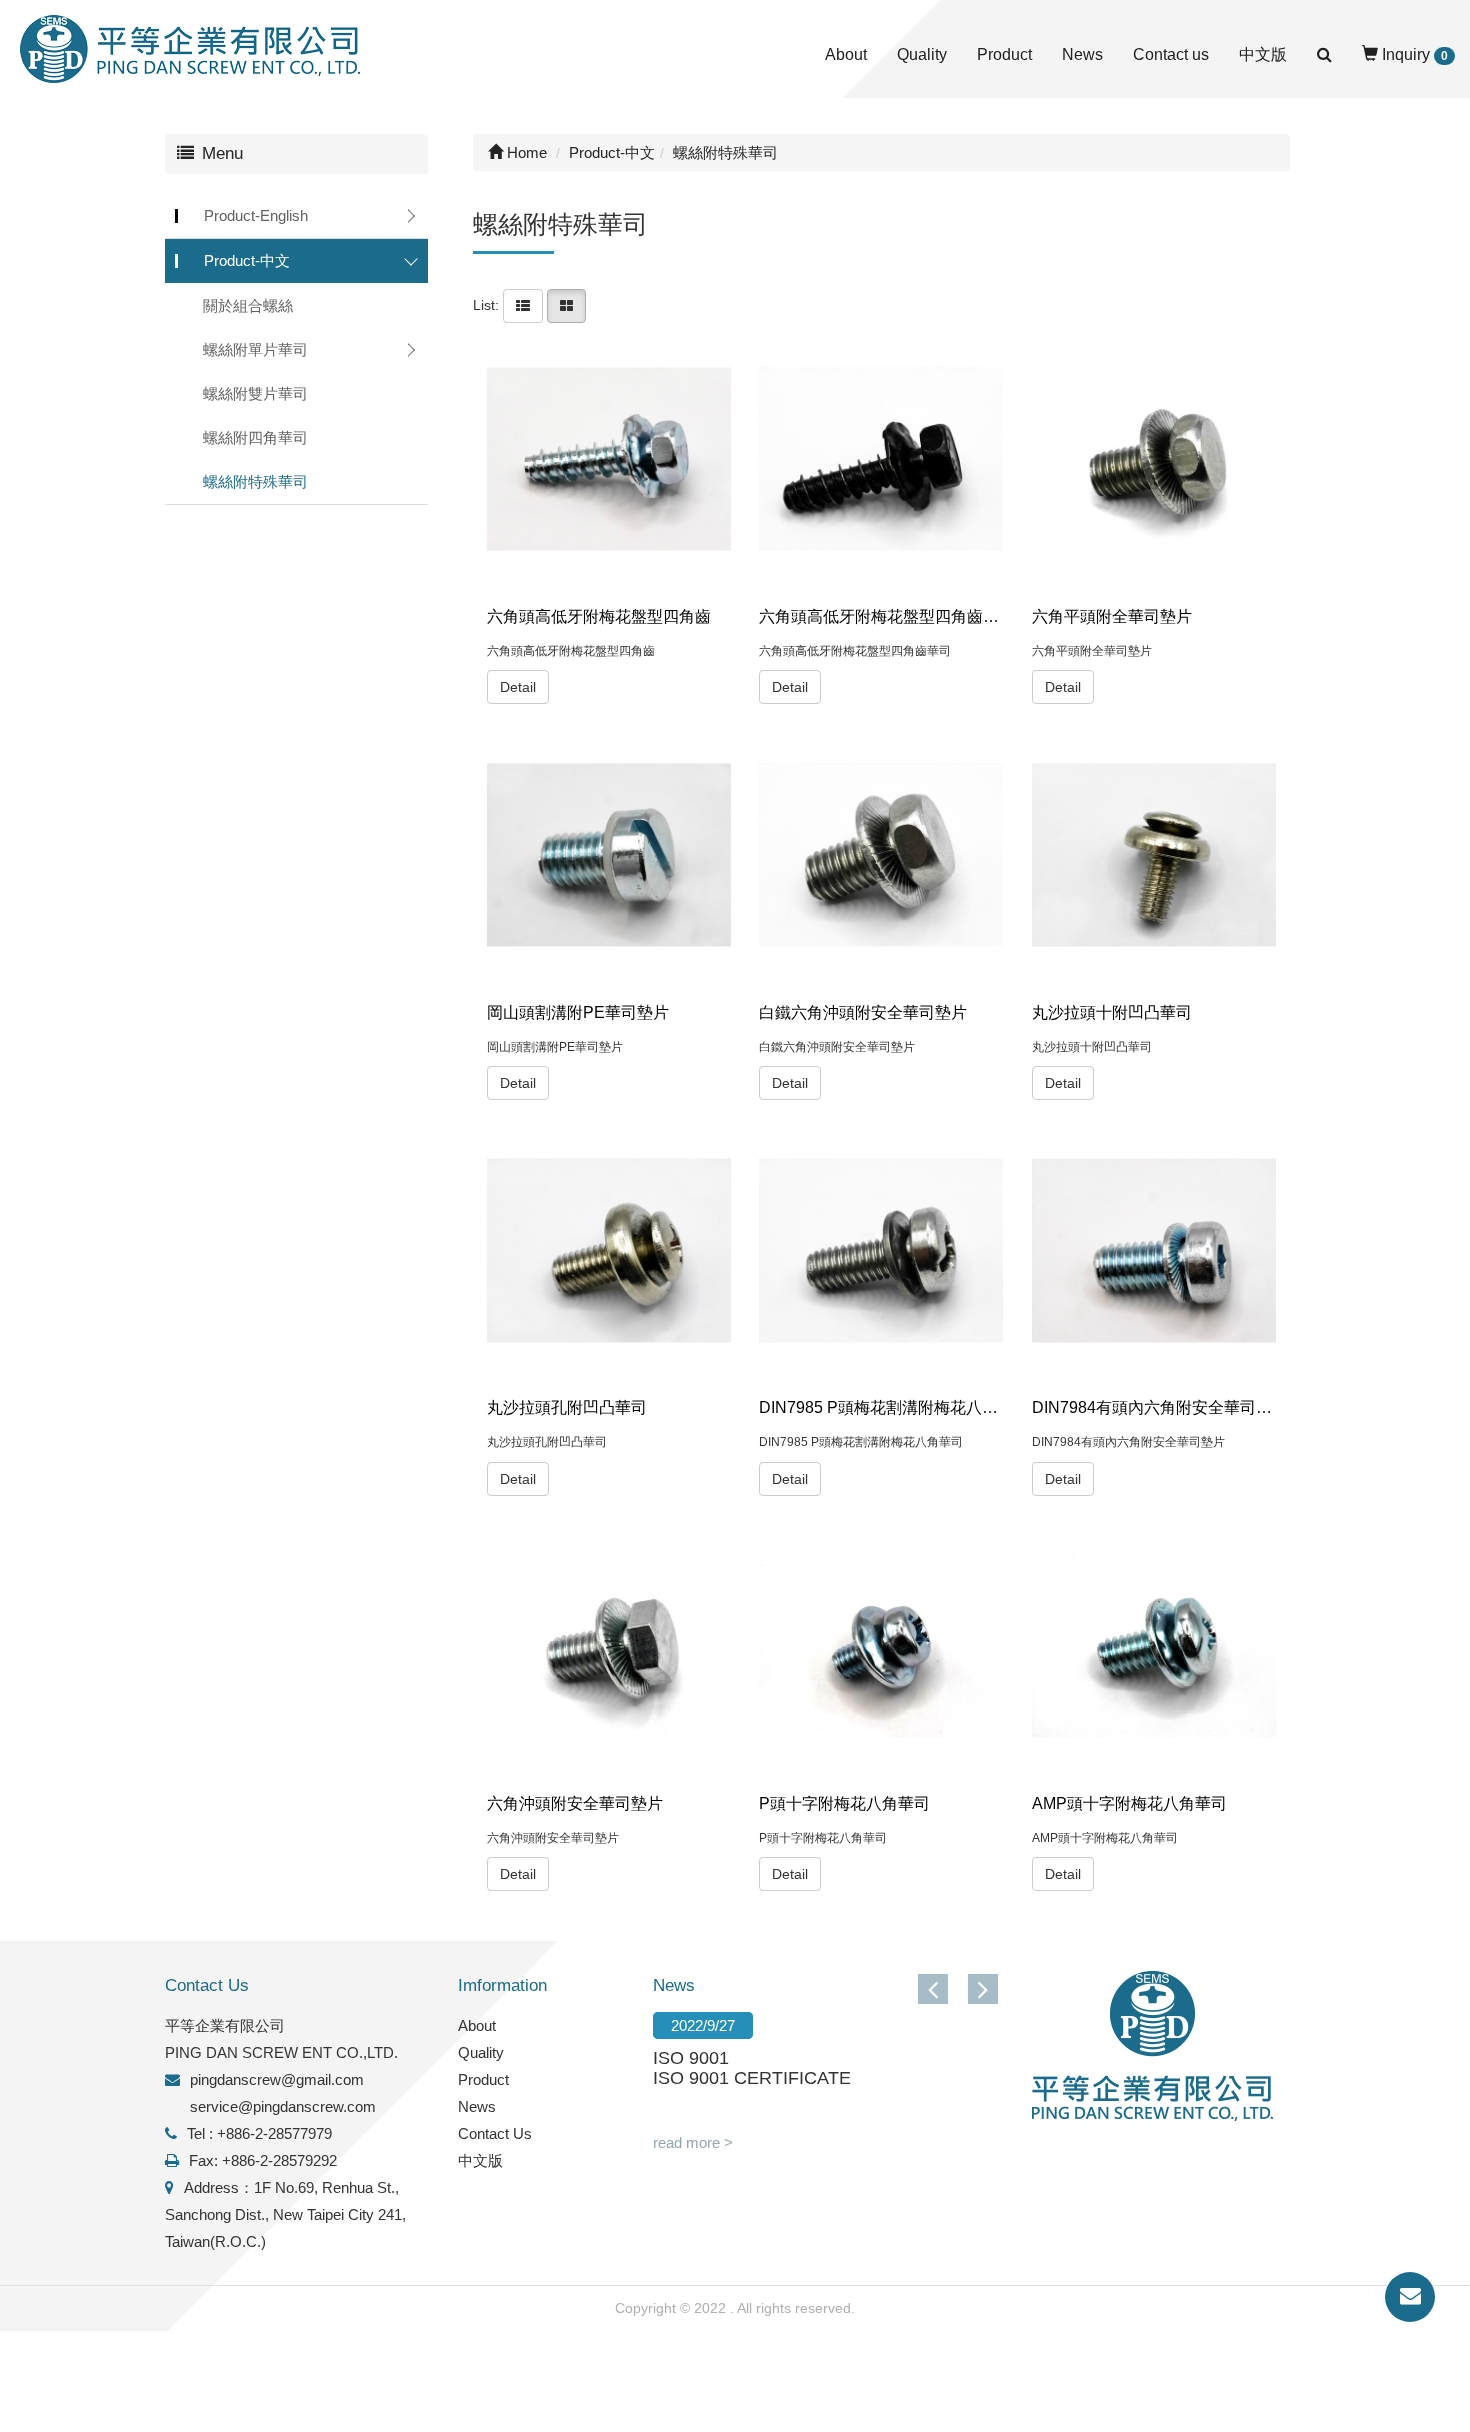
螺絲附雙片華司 (255, 393)
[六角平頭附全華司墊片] (1154, 459)
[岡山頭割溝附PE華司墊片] (609, 855)
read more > (693, 2142)
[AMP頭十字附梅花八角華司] (1154, 1646)
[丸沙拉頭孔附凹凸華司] (609, 1250)
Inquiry (1413, 54)
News (1082, 54)
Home (525, 152)
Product (1004, 54)
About (846, 54)
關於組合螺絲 (248, 305)
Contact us (1171, 54)
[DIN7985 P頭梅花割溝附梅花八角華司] (881, 1250)
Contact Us (495, 2133)
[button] (983, 1989)
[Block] (566, 305)
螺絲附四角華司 (255, 437)
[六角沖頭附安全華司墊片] (609, 1646)
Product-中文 (247, 260)
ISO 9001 (691, 2058)
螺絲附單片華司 (255, 349)
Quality (922, 54)
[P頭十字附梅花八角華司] (881, 1646)
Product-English (256, 215)
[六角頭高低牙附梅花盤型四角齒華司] (881, 459)
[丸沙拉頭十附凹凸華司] (1154, 855)
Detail (518, 687)
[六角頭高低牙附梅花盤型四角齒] (609, 459)
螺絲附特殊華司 (255, 481)
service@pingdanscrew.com (283, 2106)
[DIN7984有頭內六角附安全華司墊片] (1154, 1250)
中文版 (1263, 54)
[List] (523, 305)
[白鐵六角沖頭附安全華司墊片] (881, 855)
